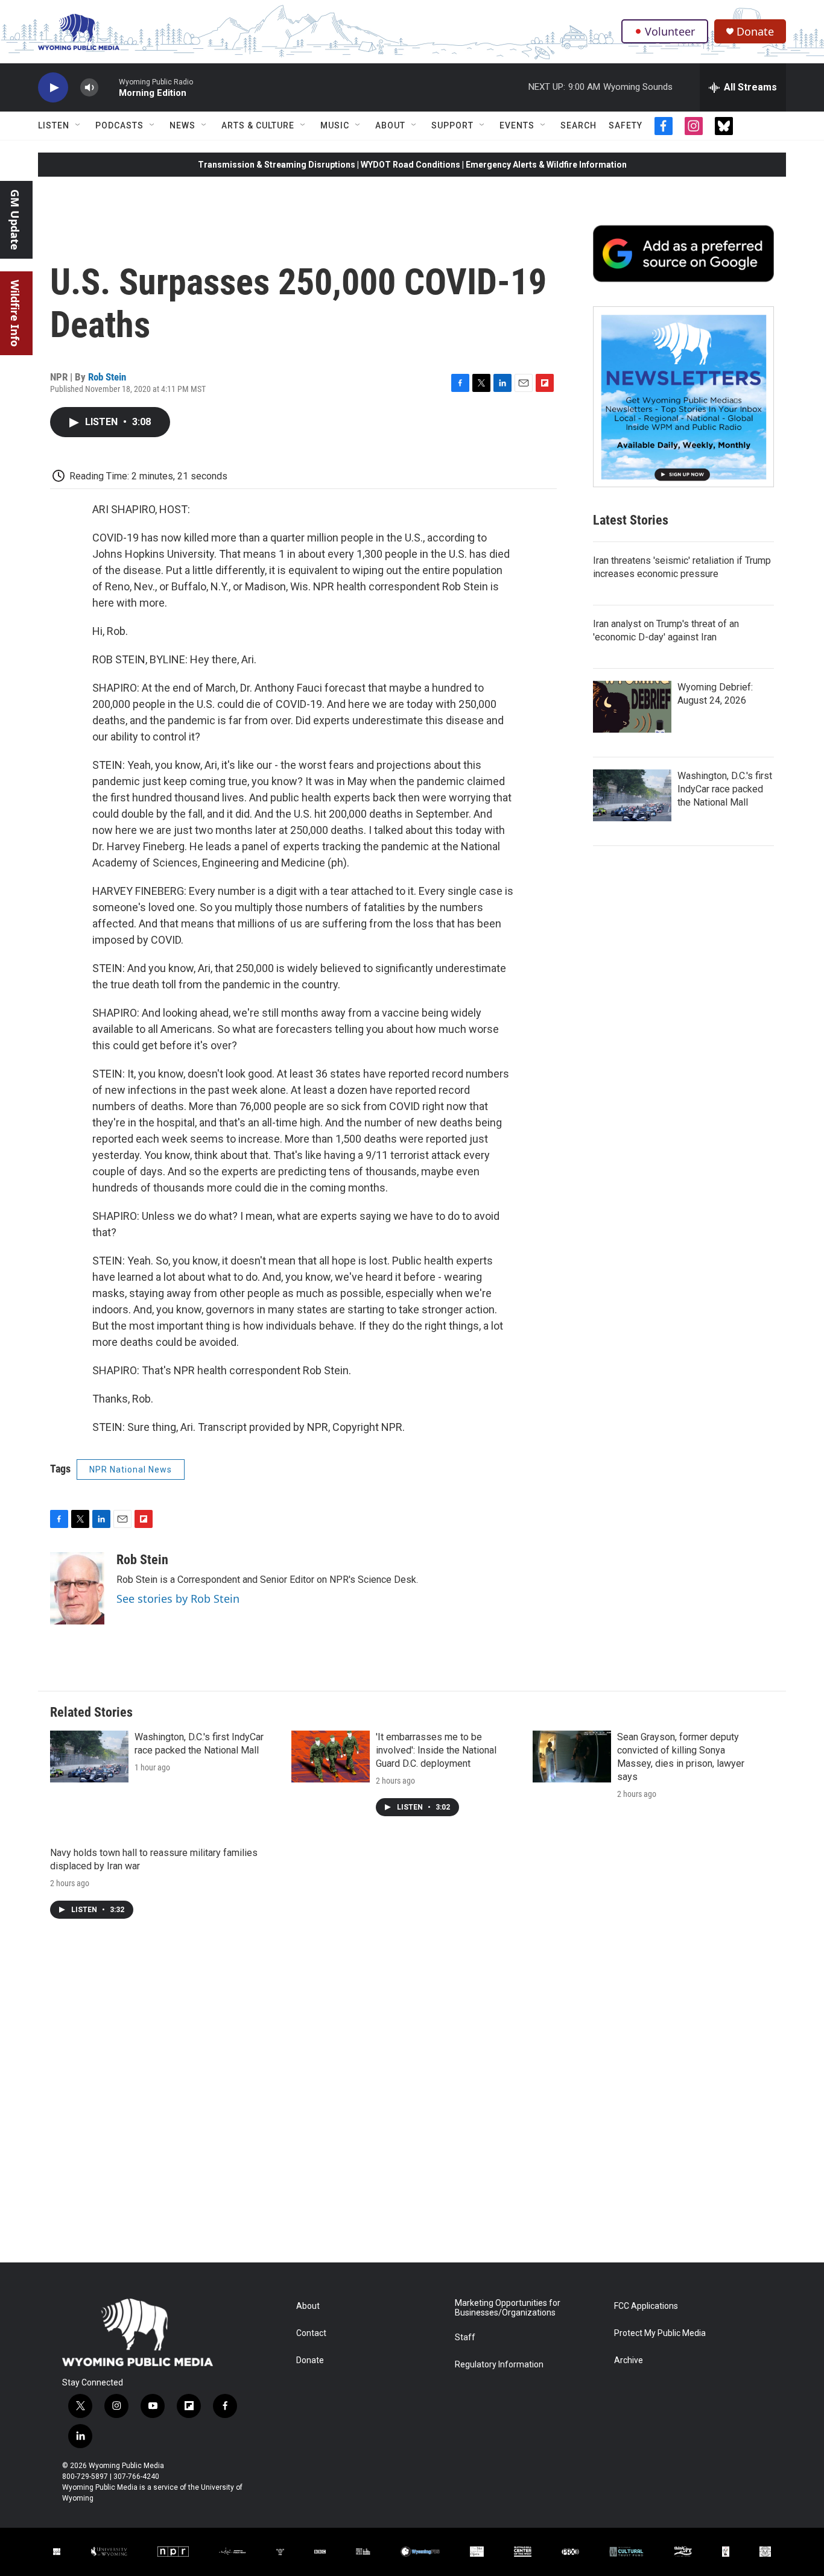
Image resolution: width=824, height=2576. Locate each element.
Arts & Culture (258, 125)
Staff (465, 2338)
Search (578, 125)
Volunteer (670, 31)
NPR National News (131, 1470)
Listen (54, 125)
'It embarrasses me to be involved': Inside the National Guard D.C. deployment (436, 1750)
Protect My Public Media (660, 2333)
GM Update (15, 220)
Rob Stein (107, 377)
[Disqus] (412, 2100)
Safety (626, 125)
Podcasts (119, 125)
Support (452, 125)
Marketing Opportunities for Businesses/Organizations (508, 2308)
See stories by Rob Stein (178, 1599)
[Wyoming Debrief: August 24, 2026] (632, 707)
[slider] (109, 87)
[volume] (89, 88)
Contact (311, 2333)
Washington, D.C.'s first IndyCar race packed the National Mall (725, 789)
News (182, 125)
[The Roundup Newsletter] (683, 397)
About (390, 125)
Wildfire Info (15, 313)
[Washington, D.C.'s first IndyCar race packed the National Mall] (632, 795)
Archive (629, 2360)
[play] (53, 88)
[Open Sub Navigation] (78, 125)
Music (335, 125)
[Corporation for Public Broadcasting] (57, 2552)
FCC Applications (646, 2306)
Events (517, 125)
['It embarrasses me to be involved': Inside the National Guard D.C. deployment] (331, 1757)
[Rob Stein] (77, 1588)
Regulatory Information (499, 2365)
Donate (755, 32)
